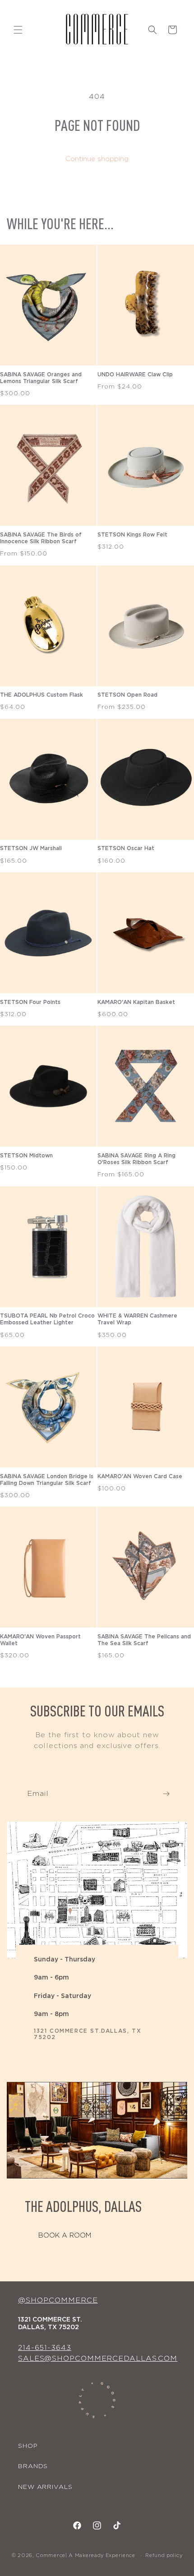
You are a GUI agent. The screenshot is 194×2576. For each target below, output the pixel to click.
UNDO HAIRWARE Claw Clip (135, 375)
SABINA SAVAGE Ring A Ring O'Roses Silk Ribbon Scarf (136, 1159)
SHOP (28, 2446)
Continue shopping (97, 159)
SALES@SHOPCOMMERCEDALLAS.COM (98, 2359)
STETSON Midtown (26, 1156)
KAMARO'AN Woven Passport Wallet (40, 1640)
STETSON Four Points (30, 1002)
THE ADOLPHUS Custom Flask (42, 695)
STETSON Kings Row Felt (132, 535)
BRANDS (33, 2466)
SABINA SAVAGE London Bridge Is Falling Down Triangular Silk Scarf (47, 1480)
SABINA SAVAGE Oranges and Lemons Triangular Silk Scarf (41, 378)
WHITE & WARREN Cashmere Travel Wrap (137, 1319)
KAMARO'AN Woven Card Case (140, 1476)
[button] (18, 30)
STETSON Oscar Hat (126, 848)
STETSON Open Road (127, 695)
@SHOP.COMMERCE (58, 2300)
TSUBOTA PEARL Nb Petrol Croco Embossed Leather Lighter (47, 1319)
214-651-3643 (45, 2348)
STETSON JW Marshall (31, 848)
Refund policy (164, 2555)
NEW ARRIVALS (45, 2487)
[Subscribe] (166, 1794)
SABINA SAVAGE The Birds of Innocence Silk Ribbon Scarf (41, 538)
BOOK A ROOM (65, 2236)
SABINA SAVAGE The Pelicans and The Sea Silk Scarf (144, 1640)
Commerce (51, 2555)
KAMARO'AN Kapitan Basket (136, 1002)
